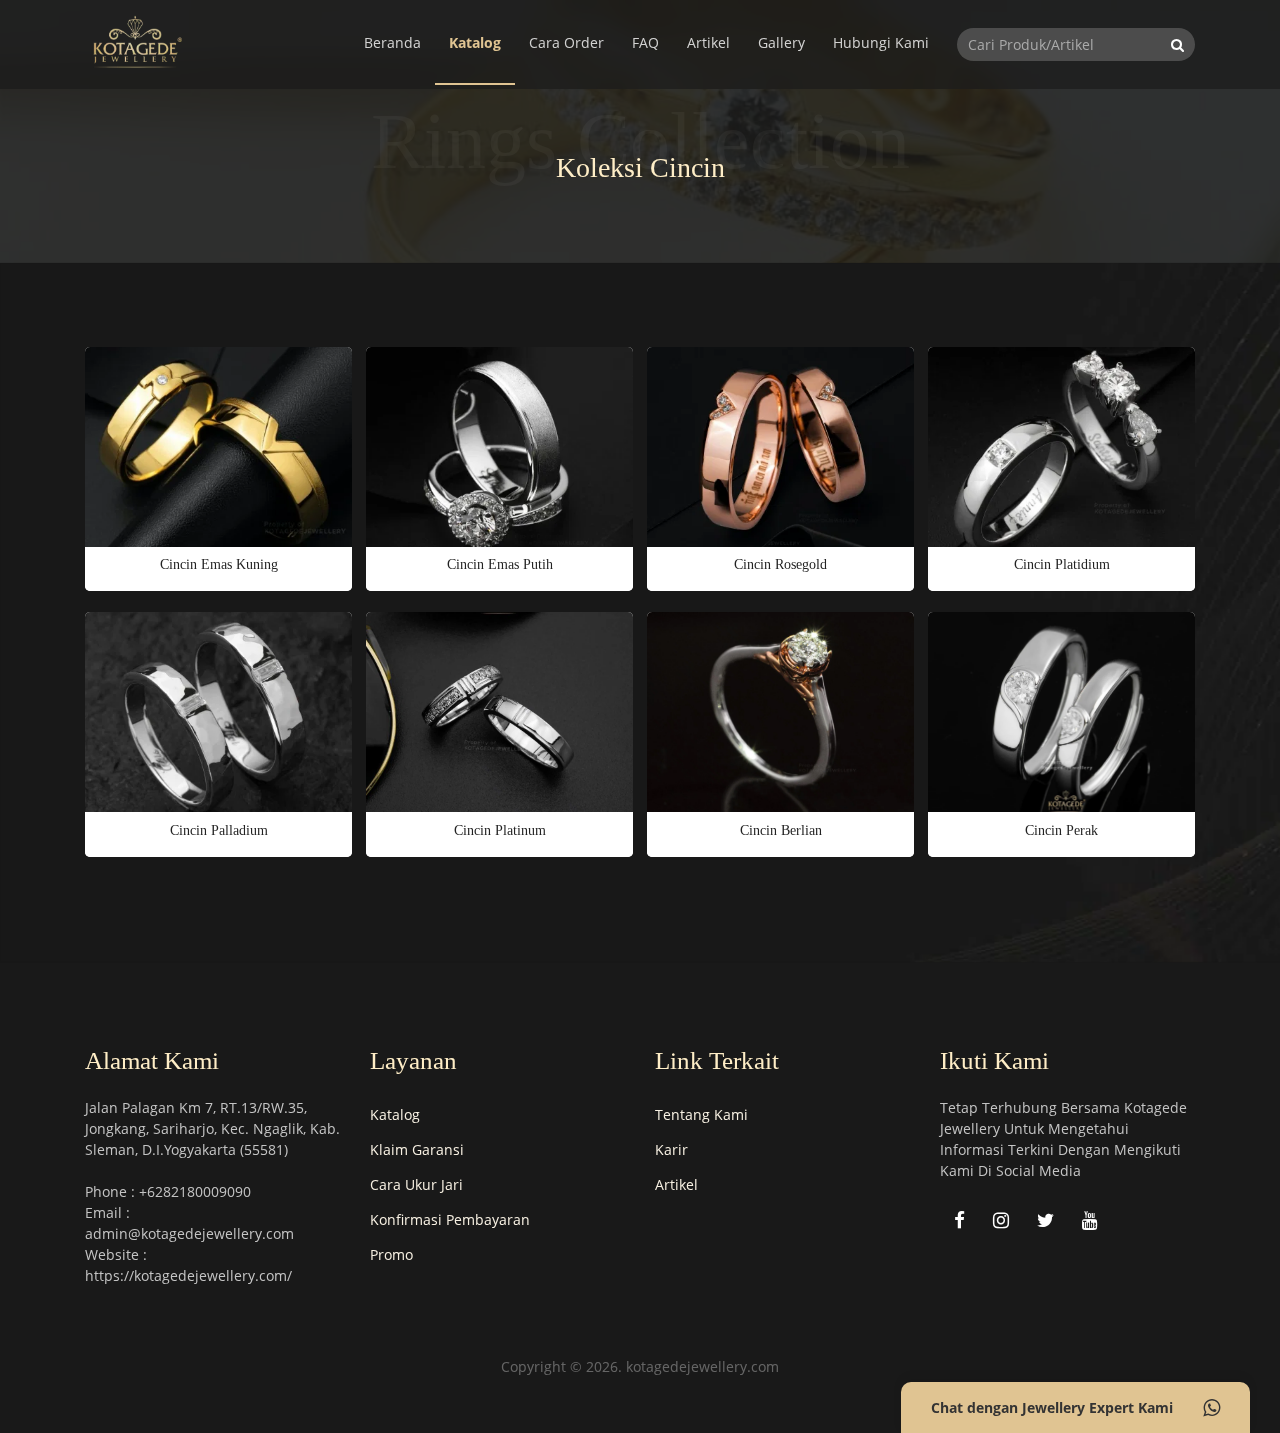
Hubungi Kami (881, 42)
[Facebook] (959, 1219)
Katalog (475, 42)
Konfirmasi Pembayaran (450, 1219)
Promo (391, 1254)
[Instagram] (1001, 1219)
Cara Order (566, 42)
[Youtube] (1090, 1219)
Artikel (708, 42)
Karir (671, 1149)
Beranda (392, 42)
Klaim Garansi (417, 1149)
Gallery (781, 42)
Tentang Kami (701, 1114)
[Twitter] (1045, 1219)
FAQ (645, 42)
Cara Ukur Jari (416, 1184)
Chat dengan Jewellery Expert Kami (1052, 1407)
